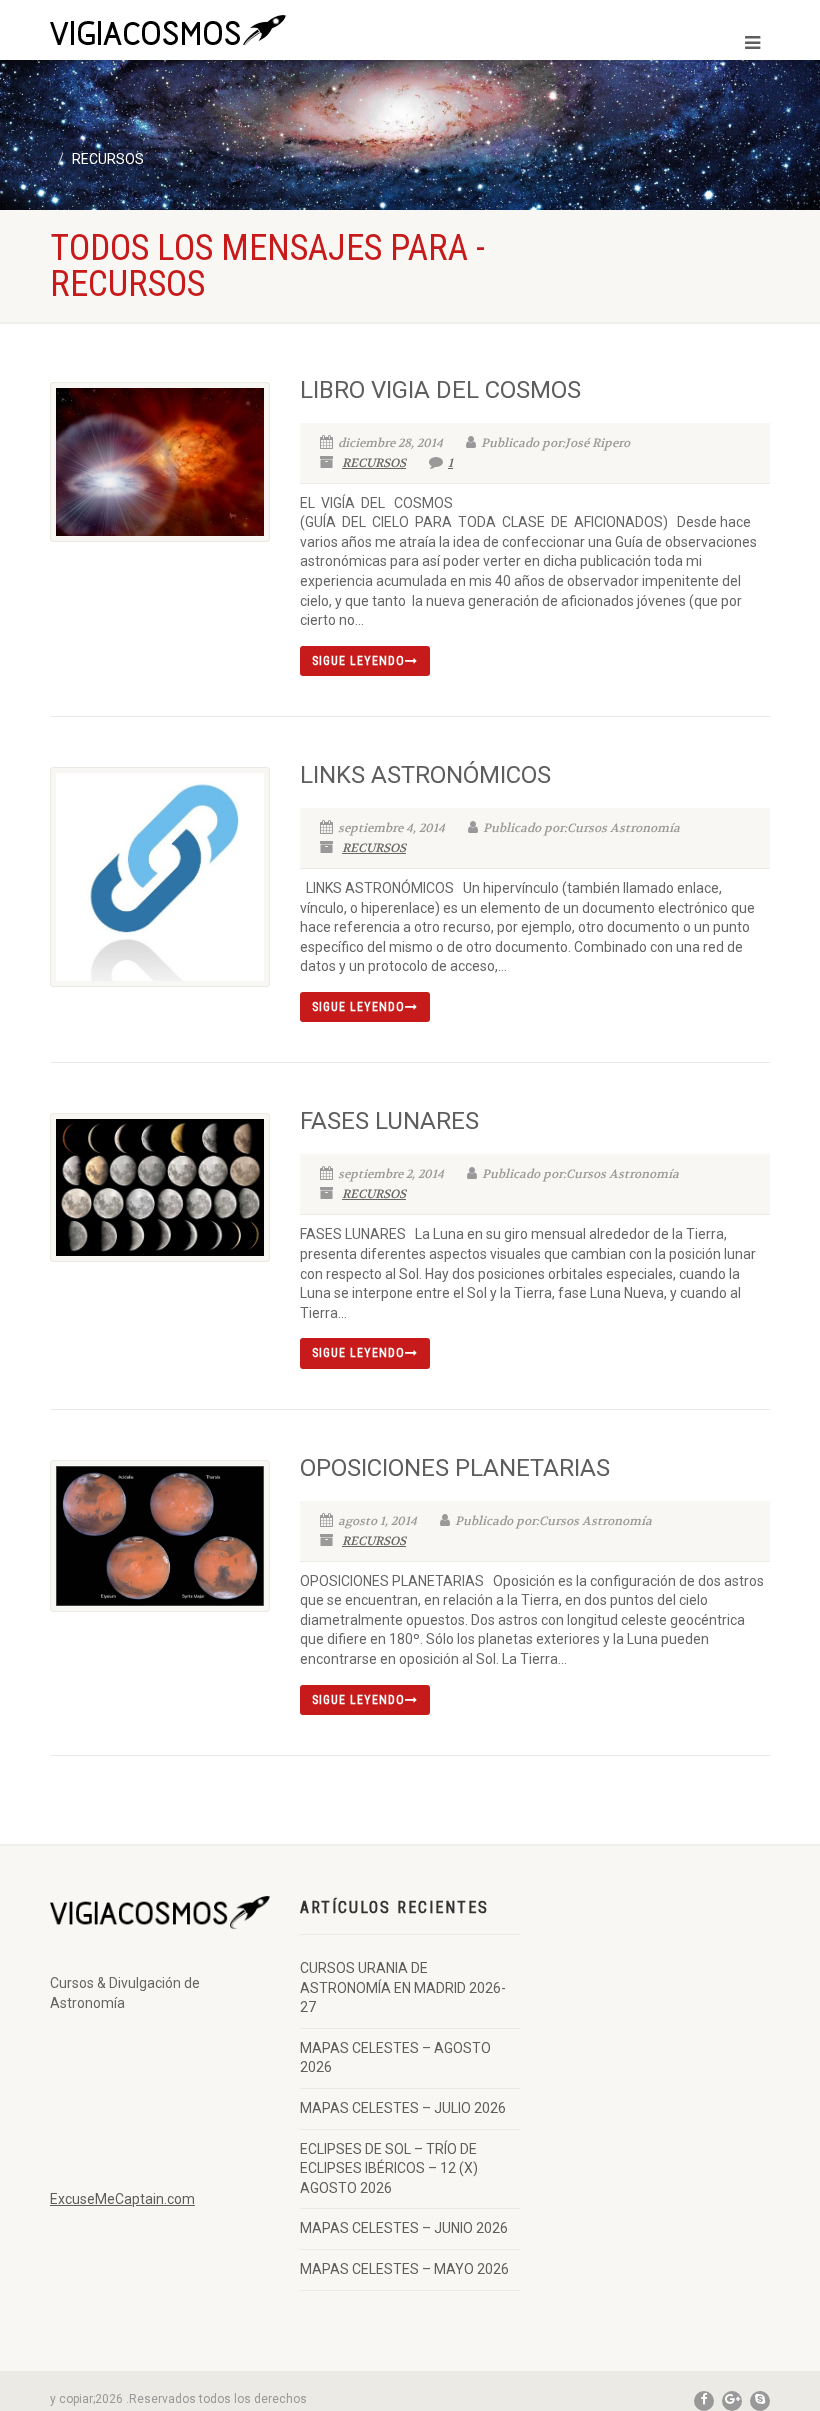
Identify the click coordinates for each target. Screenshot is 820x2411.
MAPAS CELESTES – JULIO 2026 (403, 2108)
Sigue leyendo (358, 661)
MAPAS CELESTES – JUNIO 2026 (404, 2228)
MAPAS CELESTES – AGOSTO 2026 (395, 2058)
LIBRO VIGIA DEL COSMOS (440, 390)
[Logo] (222, 33)
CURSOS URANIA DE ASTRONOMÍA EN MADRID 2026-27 (403, 1987)
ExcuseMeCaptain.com (122, 2199)
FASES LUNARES (389, 1121)
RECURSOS (374, 463)
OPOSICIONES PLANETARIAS (455, 1468)
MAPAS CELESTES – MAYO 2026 (404, 2269)
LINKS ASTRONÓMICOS (425, 775)
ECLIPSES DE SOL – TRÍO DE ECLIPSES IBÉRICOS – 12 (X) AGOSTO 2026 (389, 2168)
